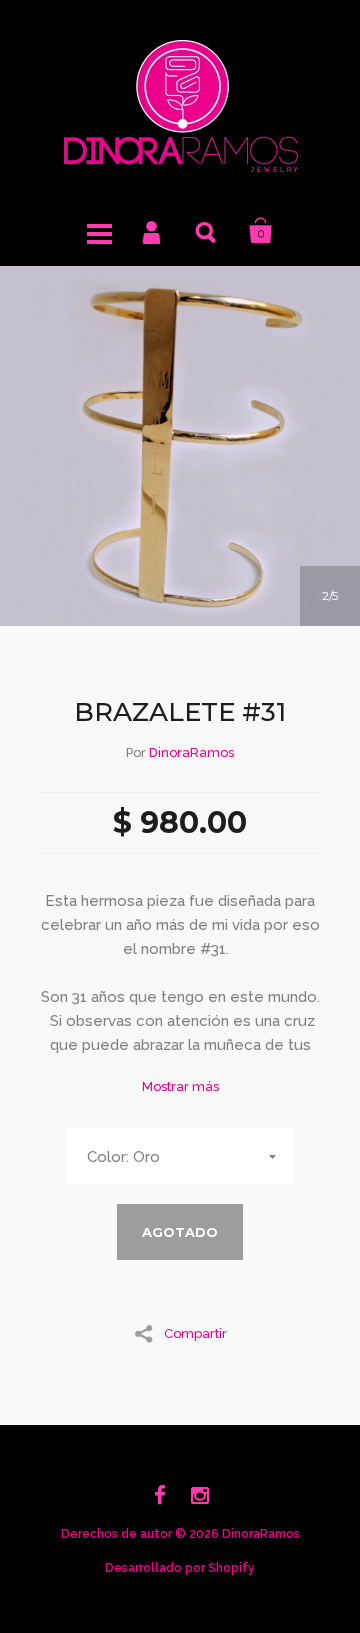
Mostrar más (180, 1086)
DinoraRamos (191, 752)
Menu (99, 231)
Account (153, 231)
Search (207, 231)
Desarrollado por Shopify (180, 1568)
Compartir (195, 1333)
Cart (261, 231)
